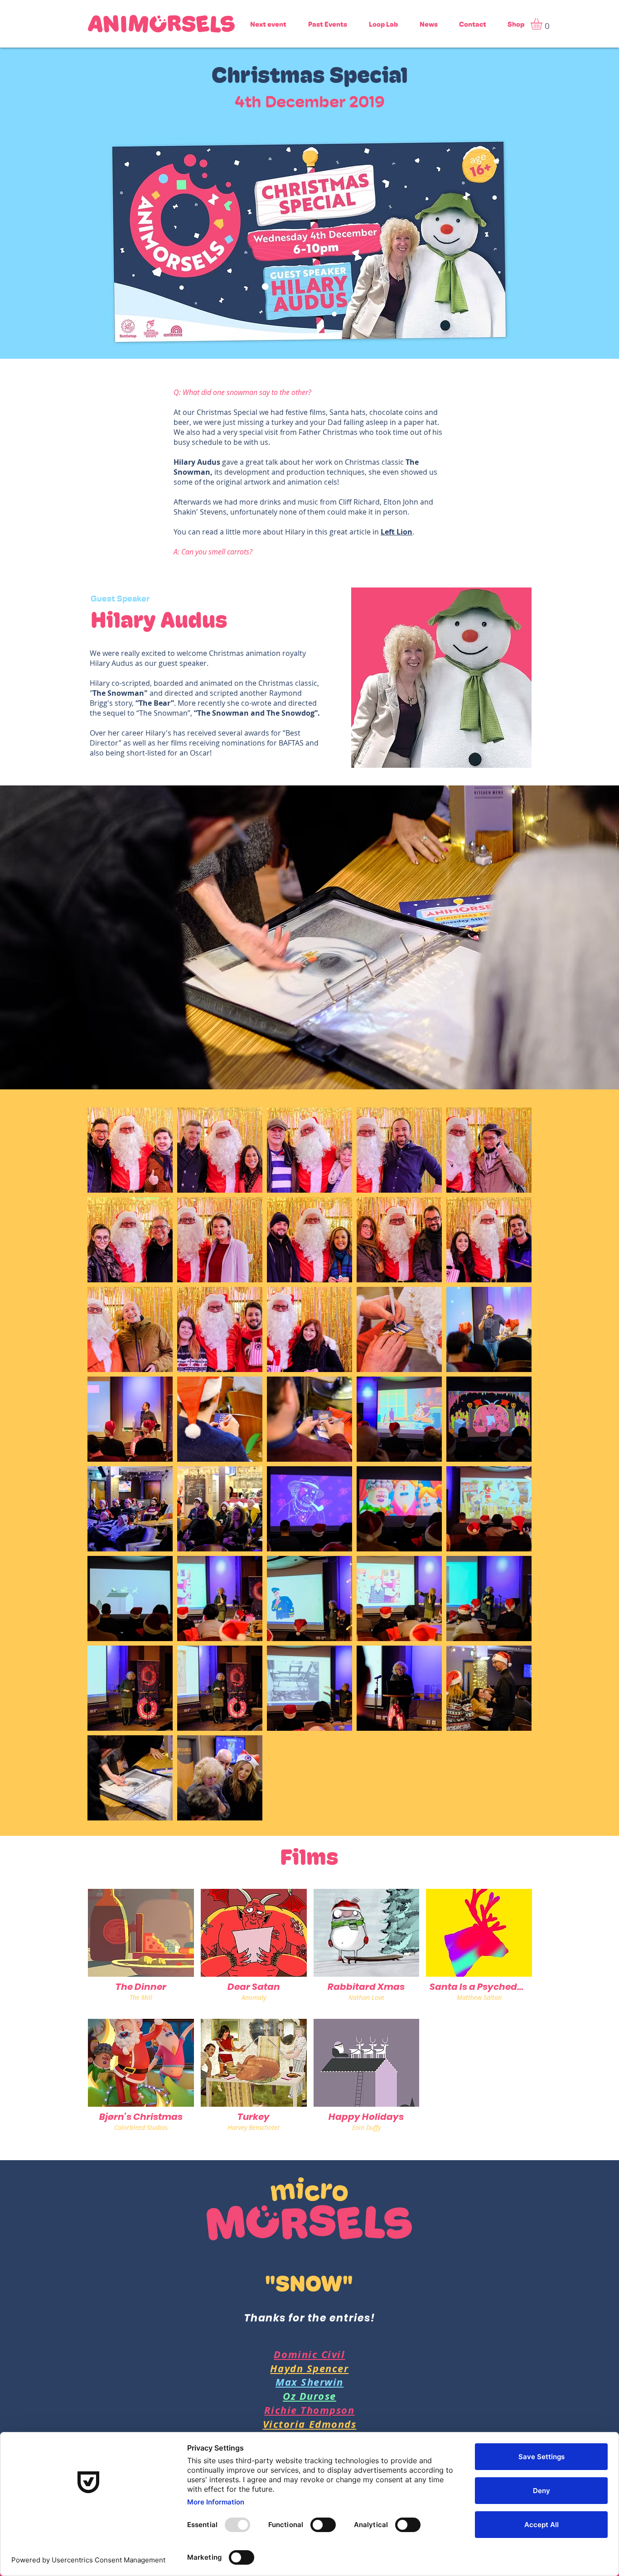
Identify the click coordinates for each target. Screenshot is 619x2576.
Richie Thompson (309, 2410)
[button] (543, 24)
